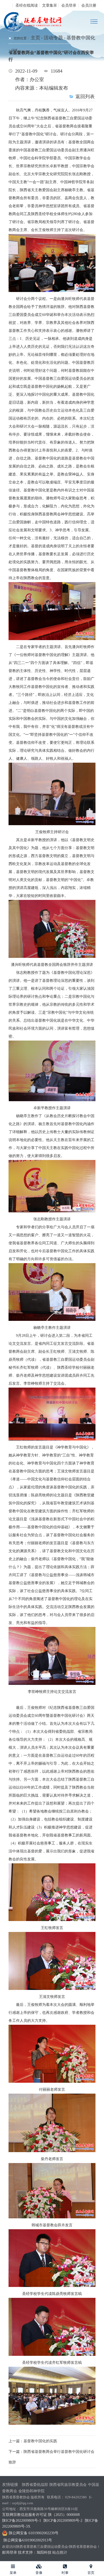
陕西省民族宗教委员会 (68, 2485)
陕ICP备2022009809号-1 (22, 2521)
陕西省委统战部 (35, 2485)
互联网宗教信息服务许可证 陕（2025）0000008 (41, 2515)
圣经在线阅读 (27, 5)
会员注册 (89, 5)
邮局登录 (10, 2552)
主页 (35, 38)
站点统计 (60, 2552)
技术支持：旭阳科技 (35, 2552)
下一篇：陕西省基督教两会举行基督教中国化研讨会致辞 (51, 2457)
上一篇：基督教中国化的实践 (33, 2441)
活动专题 (53, 38)
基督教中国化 (81, 38)
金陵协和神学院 (31, 2491)
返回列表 (85, 97)
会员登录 (69, 5)
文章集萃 (50, 5)
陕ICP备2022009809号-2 (63, 2521)
